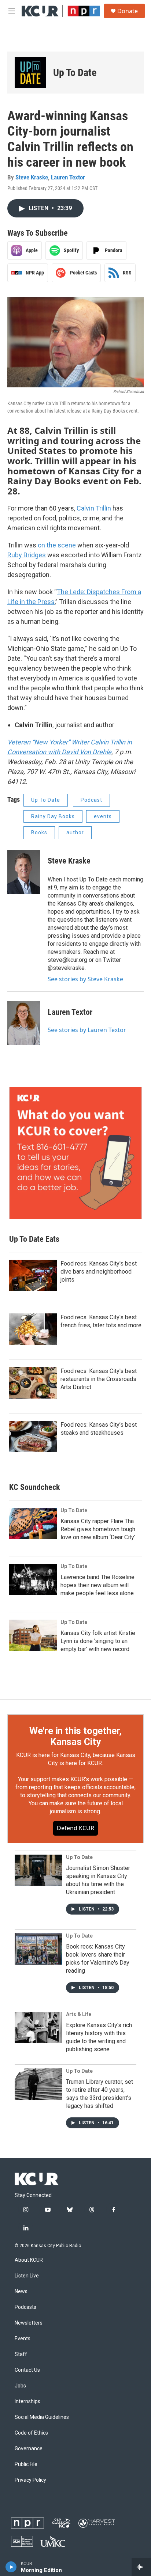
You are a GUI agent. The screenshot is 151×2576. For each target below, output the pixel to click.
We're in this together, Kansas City (75, 1736)
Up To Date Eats (34, 1239)
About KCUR (29, 2260)
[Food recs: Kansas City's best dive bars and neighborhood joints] (33, 1275)
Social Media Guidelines (42, 2417)
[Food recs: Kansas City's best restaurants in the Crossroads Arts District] (33, 1383)
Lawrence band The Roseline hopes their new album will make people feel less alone (97, 1585)
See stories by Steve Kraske (85, 979)
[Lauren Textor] (24, 1023)
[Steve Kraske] (24, 872)
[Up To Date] (30, 73)
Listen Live (27, 2276)
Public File (26, 2464)
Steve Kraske (32, 177)
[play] (11, 2567)
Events (23, 2339)
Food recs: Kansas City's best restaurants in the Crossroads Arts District (99, 1379)
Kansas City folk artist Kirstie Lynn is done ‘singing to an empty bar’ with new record (98, 1641)
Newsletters (29, 2323)
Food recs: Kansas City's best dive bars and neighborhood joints (99, 1272)
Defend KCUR (75, 1828)
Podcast (91, 800)
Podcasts (25, 2307)
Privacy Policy (30, 2480)
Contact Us (27, 2370)
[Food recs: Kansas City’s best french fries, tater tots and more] (33, 1329)
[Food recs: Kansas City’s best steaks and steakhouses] (33, 1437)
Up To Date (75, 73)
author (75, 832)
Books (39, 832)
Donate (128, 11)
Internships (27, 2402)
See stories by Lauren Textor (87, 1030)
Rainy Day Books (53, 816)
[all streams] (141, 2567)
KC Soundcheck (35, 1487)
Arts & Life (79, 2014)
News (21, 2292)
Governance (29, 2449)
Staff (21, 2354)
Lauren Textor (68, 177)
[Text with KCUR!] (75, 1153)
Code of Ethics (31, 2433)
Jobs (20, 2386)
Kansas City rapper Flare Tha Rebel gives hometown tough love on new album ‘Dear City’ (98, 1529)
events (103, 816)
